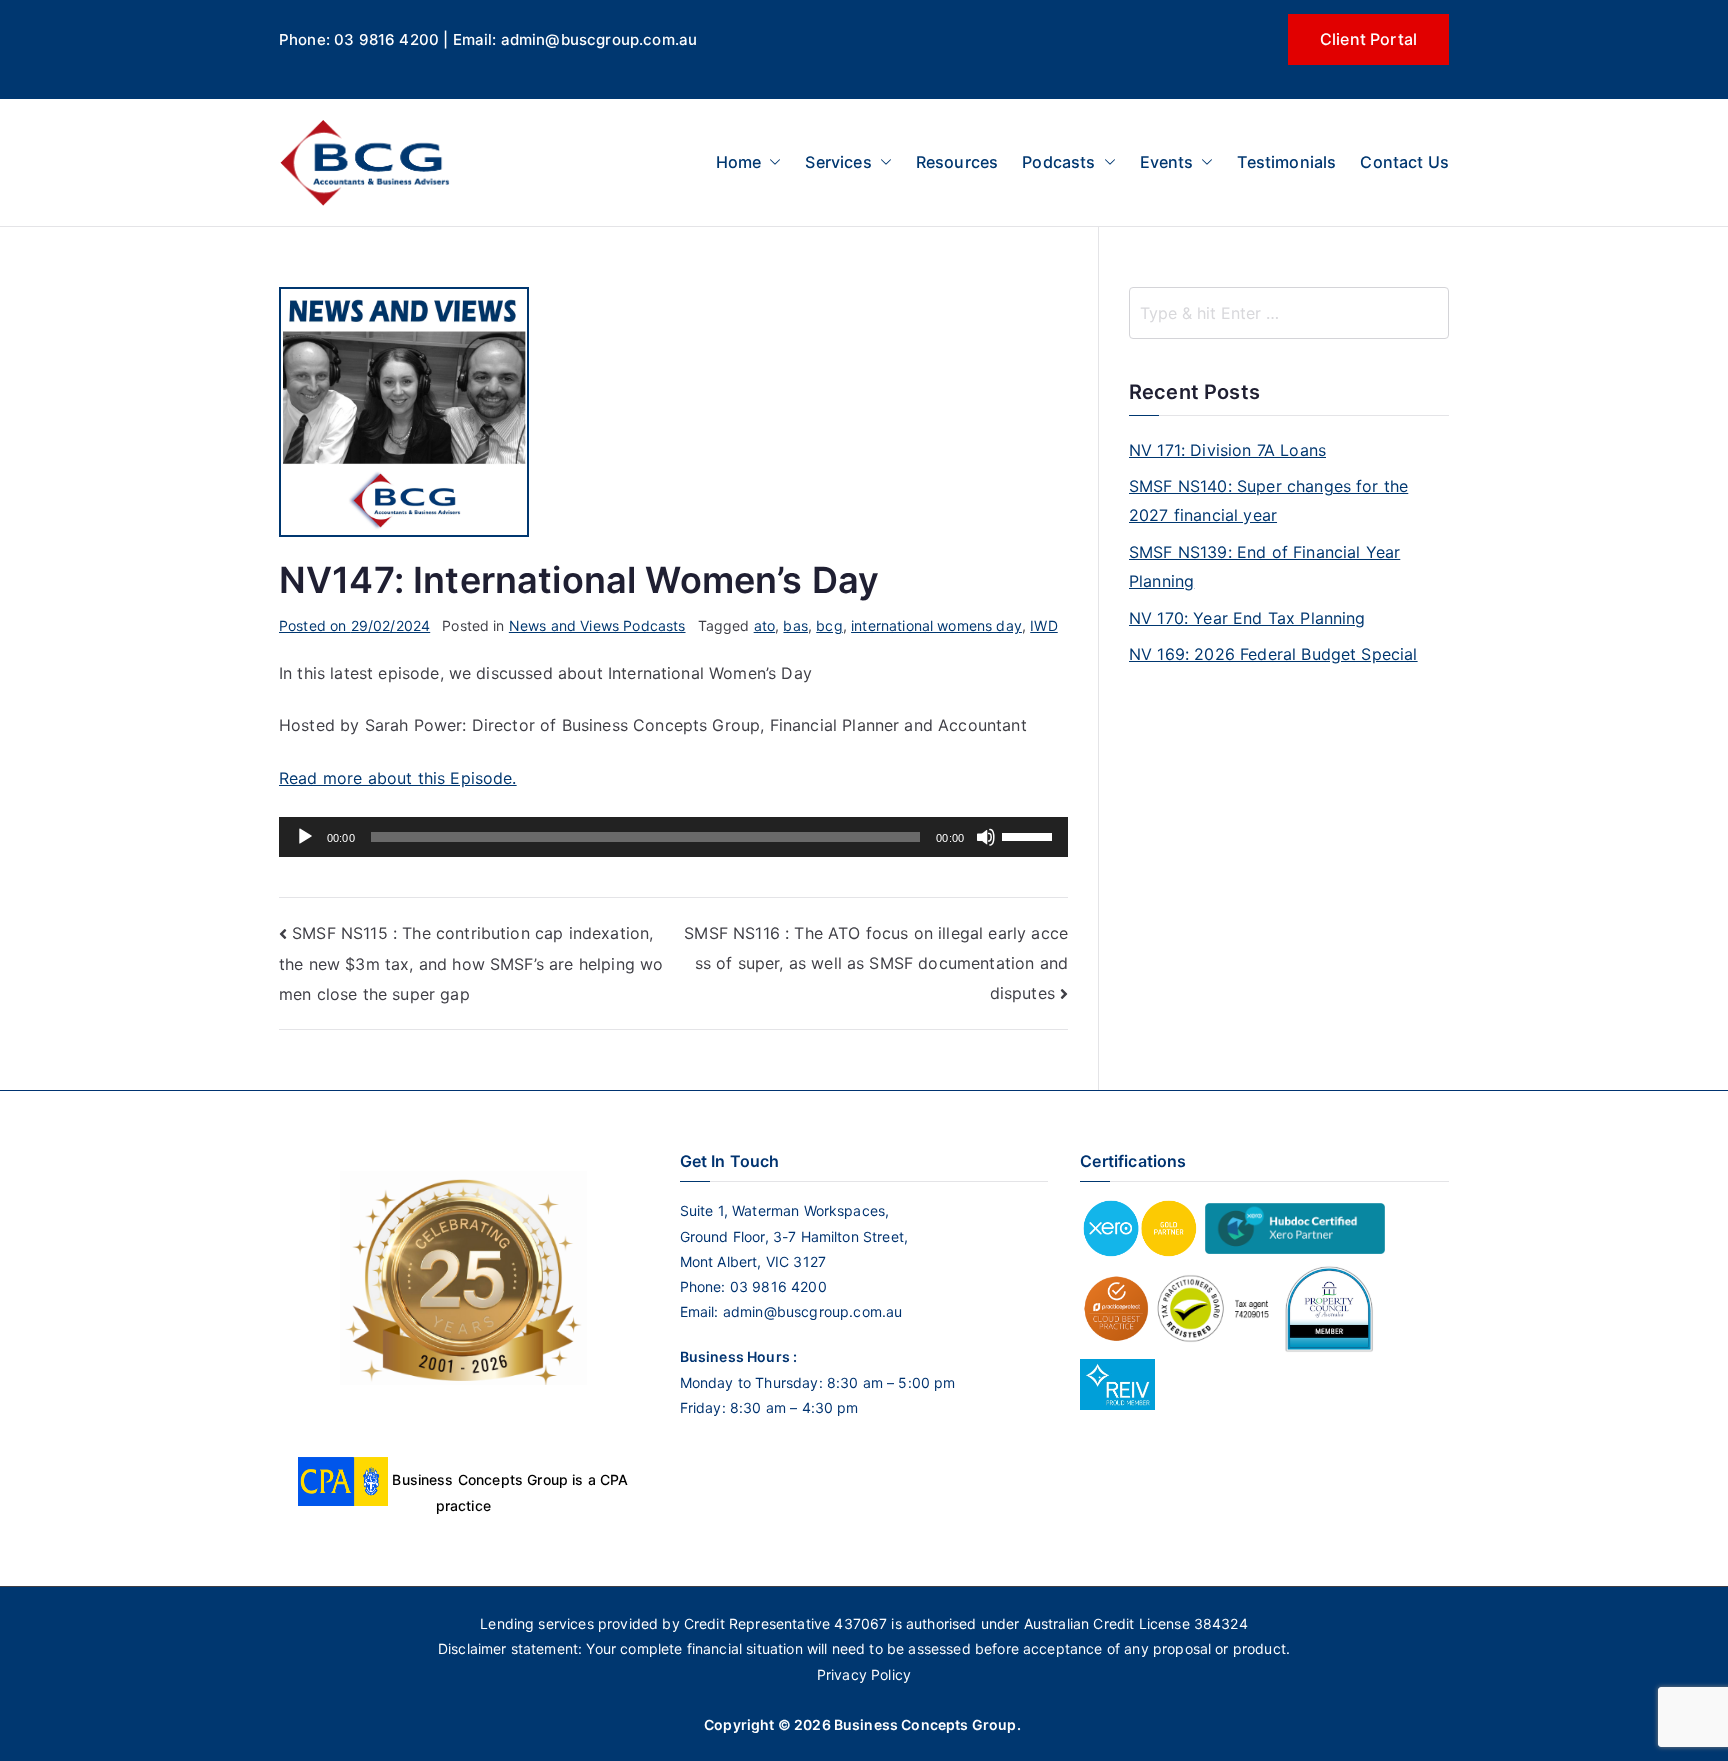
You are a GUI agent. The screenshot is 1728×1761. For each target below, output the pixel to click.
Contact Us (1404, 162)
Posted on (354, 625)
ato (764, 625)
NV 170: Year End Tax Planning (1247, 618)
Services (838, 162)
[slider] (1030, 835)
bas (795, 625)
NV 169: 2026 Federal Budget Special (1273, 654)
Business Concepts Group (925, 1724)
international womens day (936, 625)
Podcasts (1058, 162)
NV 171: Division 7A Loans (1227, 450)
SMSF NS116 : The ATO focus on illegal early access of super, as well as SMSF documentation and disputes (876, 962)
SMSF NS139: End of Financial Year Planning (1264, 566)
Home (739, 162)
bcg (829, 625)
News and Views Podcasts (597, 625)
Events (1167, 162)
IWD (1043, 625)
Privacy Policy (864, 1674)
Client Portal (1368, 39)
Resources (957, 162)
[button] (771, 162)
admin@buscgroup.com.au (813, 1311)
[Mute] (986, 837)
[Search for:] (1289, 313)
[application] (673, 837)
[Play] (305, 837)
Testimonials (1286, 162)
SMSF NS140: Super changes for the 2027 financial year (1268, 500)
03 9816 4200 (776, 1286)
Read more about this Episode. (398, 778)
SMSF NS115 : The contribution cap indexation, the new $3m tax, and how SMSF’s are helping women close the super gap (471, 963)
